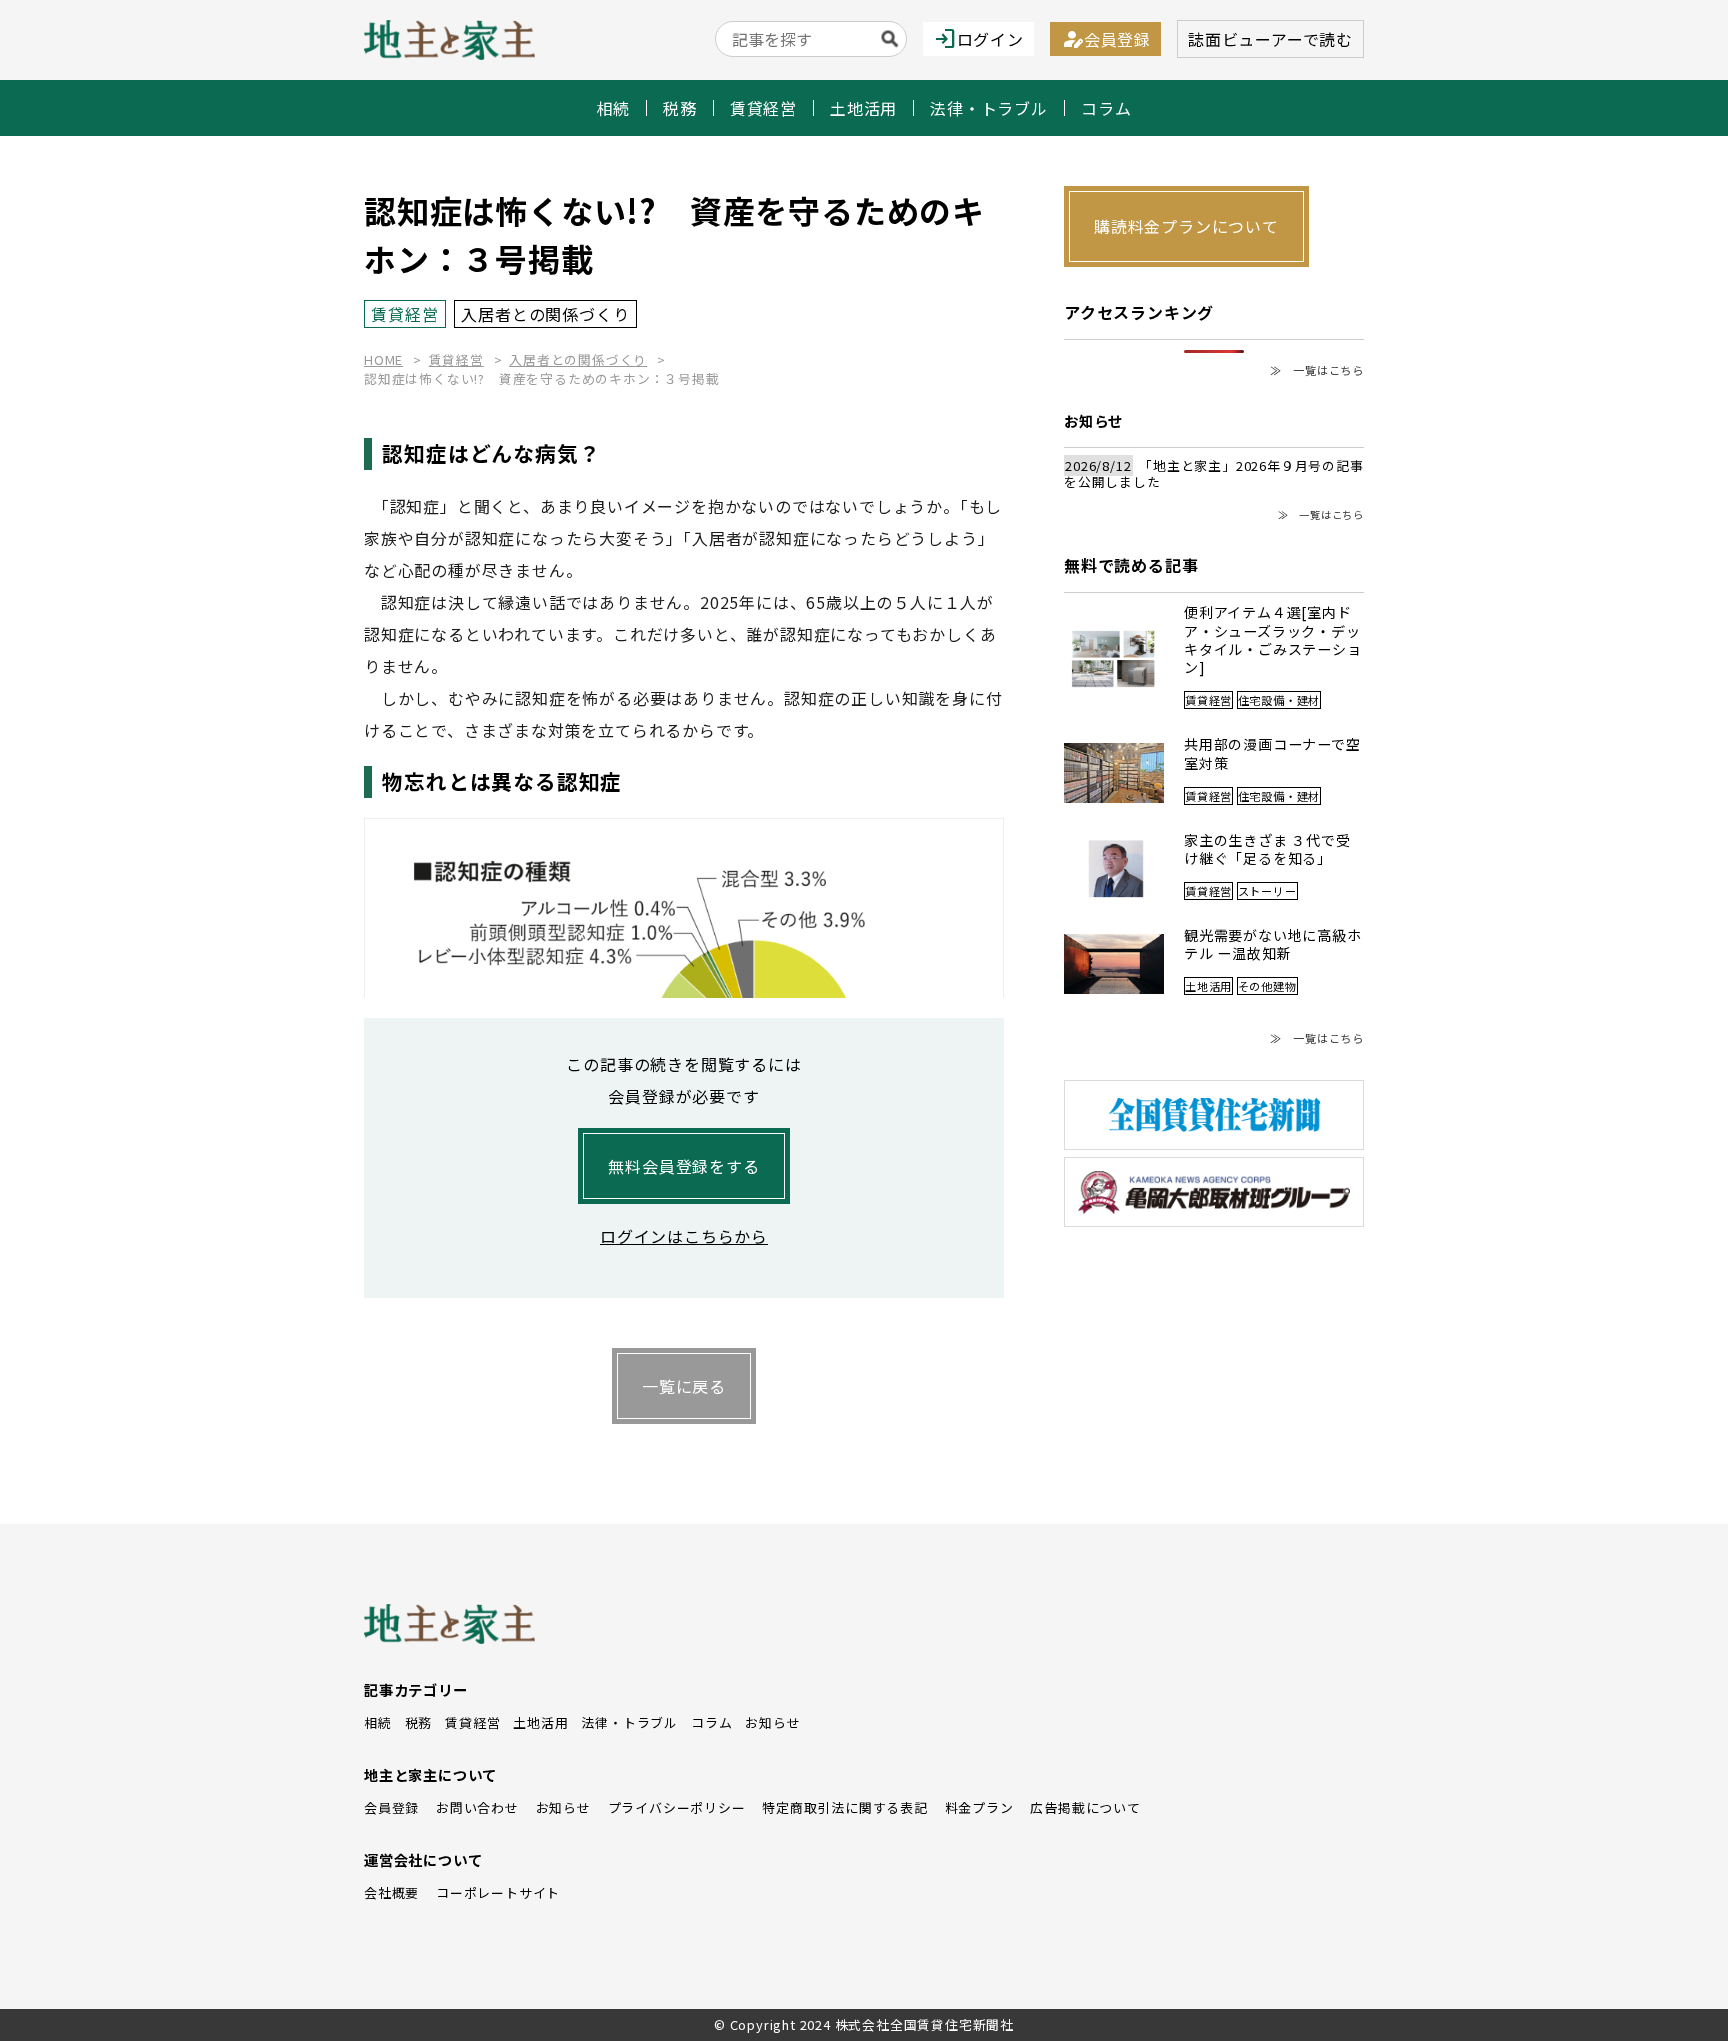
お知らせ (772, 1722)
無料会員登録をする (683, 1166)
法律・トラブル (989, 108)
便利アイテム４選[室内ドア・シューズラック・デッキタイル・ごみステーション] (1273, 639)
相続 (614, 108)
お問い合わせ (477, 1807)
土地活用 (863, 108)
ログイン (978, 39)
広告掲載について (1085, 1807)
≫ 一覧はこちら (1317, 370)
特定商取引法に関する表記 (845, 1807)
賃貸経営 (763, 108)
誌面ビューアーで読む (1270, 39)
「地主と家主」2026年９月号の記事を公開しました (1214, 474)
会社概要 (391, 1892)
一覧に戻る (684, 1386)
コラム (1106, 108)
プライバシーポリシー (677, 1807)
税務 (680, 108)
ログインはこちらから (684, 1236)
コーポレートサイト (498, 1892)
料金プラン (979, 1807)
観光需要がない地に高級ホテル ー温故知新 (1273, 944)
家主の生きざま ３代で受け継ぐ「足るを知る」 (1267, 849)
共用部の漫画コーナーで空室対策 (1272, 753)
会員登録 (1105, 39)
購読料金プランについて (1186, 226)
